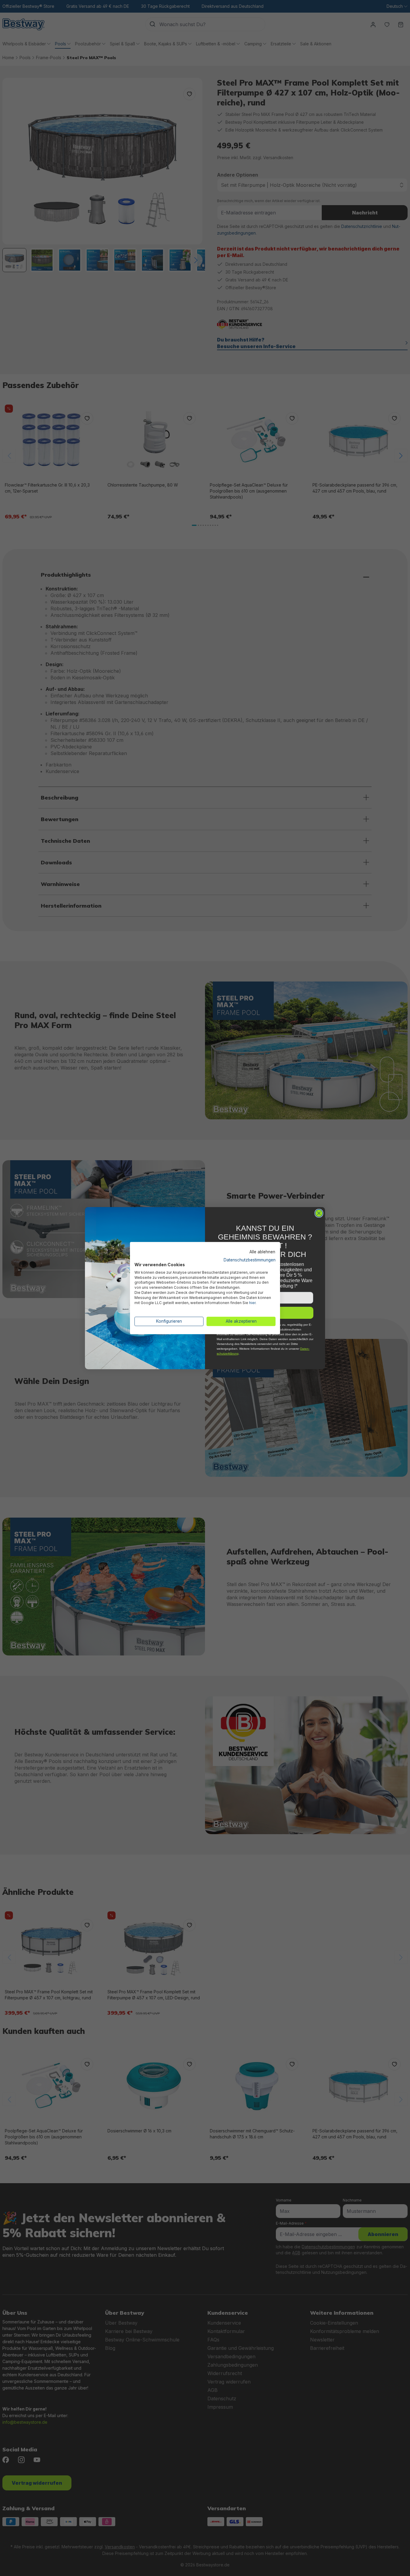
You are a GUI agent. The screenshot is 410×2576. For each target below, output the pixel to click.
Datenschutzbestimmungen (250, 1260)
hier (252, 1303)
